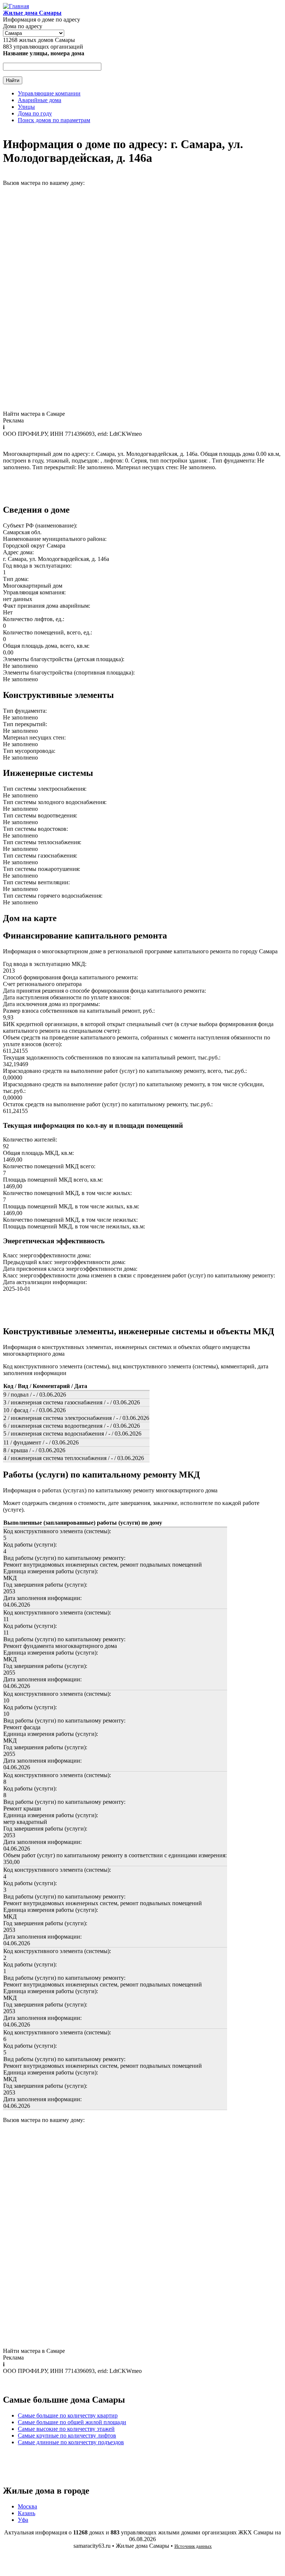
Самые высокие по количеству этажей (66, 2429)
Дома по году (35, 113)
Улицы (26, 107)
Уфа (23, 2520)
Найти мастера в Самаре (34, 414)
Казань (27, 2513)
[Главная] (16, 6)
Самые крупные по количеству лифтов (67, 2435)
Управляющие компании (49, 93)
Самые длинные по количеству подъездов (71, 2442)
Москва (27, 2506)
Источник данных (193, 2546)
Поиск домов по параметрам (54, 120)
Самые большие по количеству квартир (68, 2415)
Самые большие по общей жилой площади (72, 2422)
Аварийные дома (40, 100)
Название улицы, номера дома (44, 53)
